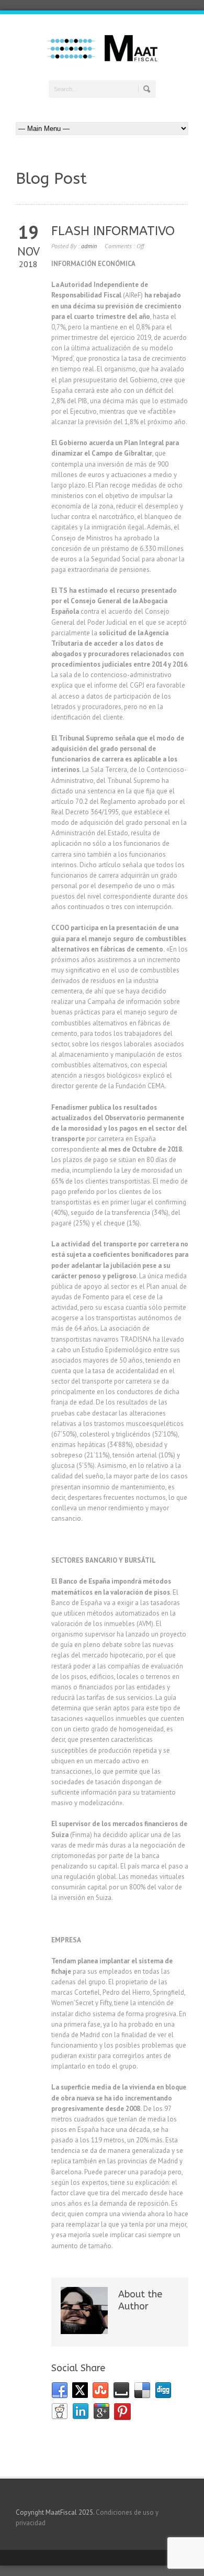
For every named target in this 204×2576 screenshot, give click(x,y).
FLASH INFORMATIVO (113, 231)
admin (89, 246)
